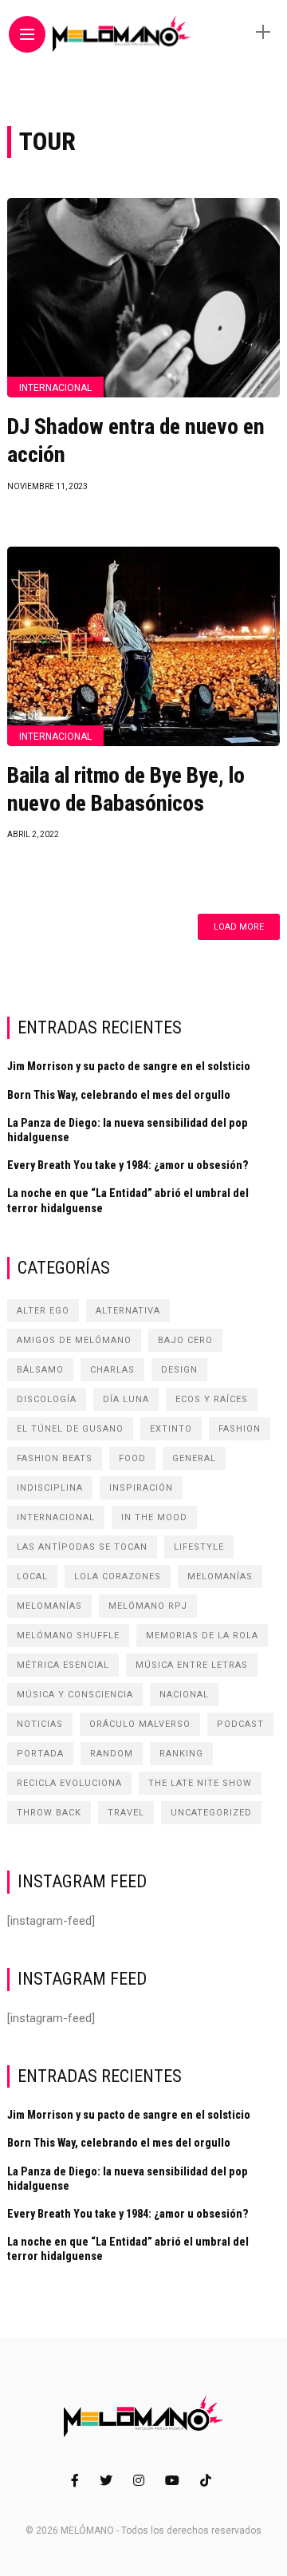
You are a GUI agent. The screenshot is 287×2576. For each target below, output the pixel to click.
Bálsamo (40, 1370)
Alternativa (128, 1311)
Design (179, 1370)
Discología (47, 1399)
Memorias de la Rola (202, 1636)
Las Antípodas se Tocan (82, 1547)
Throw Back (49, 1813)
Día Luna (126, 1399)
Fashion (240, 1429)
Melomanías (220, 1576)
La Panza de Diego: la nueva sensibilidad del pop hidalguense (128, 1130)
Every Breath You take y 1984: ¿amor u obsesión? (128, 1165)
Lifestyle (199, 1547)
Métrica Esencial (63, 1665)
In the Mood (154, 1517)
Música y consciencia (75, 1695)
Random (112, 1754)
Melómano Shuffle (68, 1636)
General (194, 1458)
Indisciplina (50, 1488)
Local (32, 1576)
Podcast (240, 1724)
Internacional (55, 388)
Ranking (181, 1754)
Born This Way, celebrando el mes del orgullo (119, 1095)
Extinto (171, 1429)
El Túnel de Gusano (70, 1429)
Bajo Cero (185, 1340)
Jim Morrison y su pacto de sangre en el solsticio (129, 1066)
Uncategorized (211, 1813)
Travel (126, 1813)
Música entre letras (192, 1665)
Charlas (112, 1370)
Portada (40, 1754)
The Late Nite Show (200, 1783)
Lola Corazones (118, 1576)
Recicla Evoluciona (69, 1783)
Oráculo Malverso (140, 1724)
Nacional (184, 1695)
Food (132, 1458)
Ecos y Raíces (212, 1399)
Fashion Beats (55, 1458)
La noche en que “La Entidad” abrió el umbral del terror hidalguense (128, 1200)
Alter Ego (43, 1311)
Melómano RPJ (148, 1606)
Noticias (40, 1724)
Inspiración (141, 1488)
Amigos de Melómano (74, 1340)
